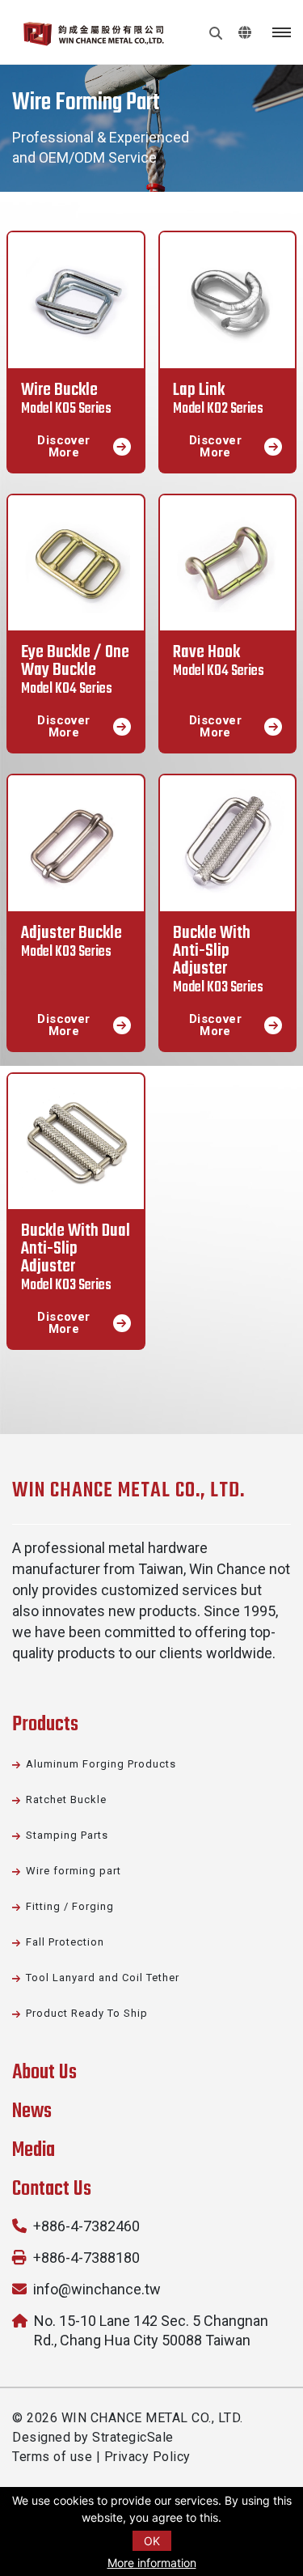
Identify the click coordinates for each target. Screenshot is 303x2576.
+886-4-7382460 (86, 2226)
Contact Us (52, 2189)
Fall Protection (65, 1942)
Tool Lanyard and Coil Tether (103, 1978)
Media (34, 2150)
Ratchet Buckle (66, 1799)
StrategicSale (133, 2437)
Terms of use (52, 2457)
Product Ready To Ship (87, 2013)
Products (45, 1725)
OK (152, 2541)
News (32, 2111)
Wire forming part (74, 1871)
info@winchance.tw (97, 2289)
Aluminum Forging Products (101, 1764)
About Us (44, 2073)
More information (152, 2563)
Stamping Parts (67, 1835)
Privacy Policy (147, 2457)
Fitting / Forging (70, 1906)
